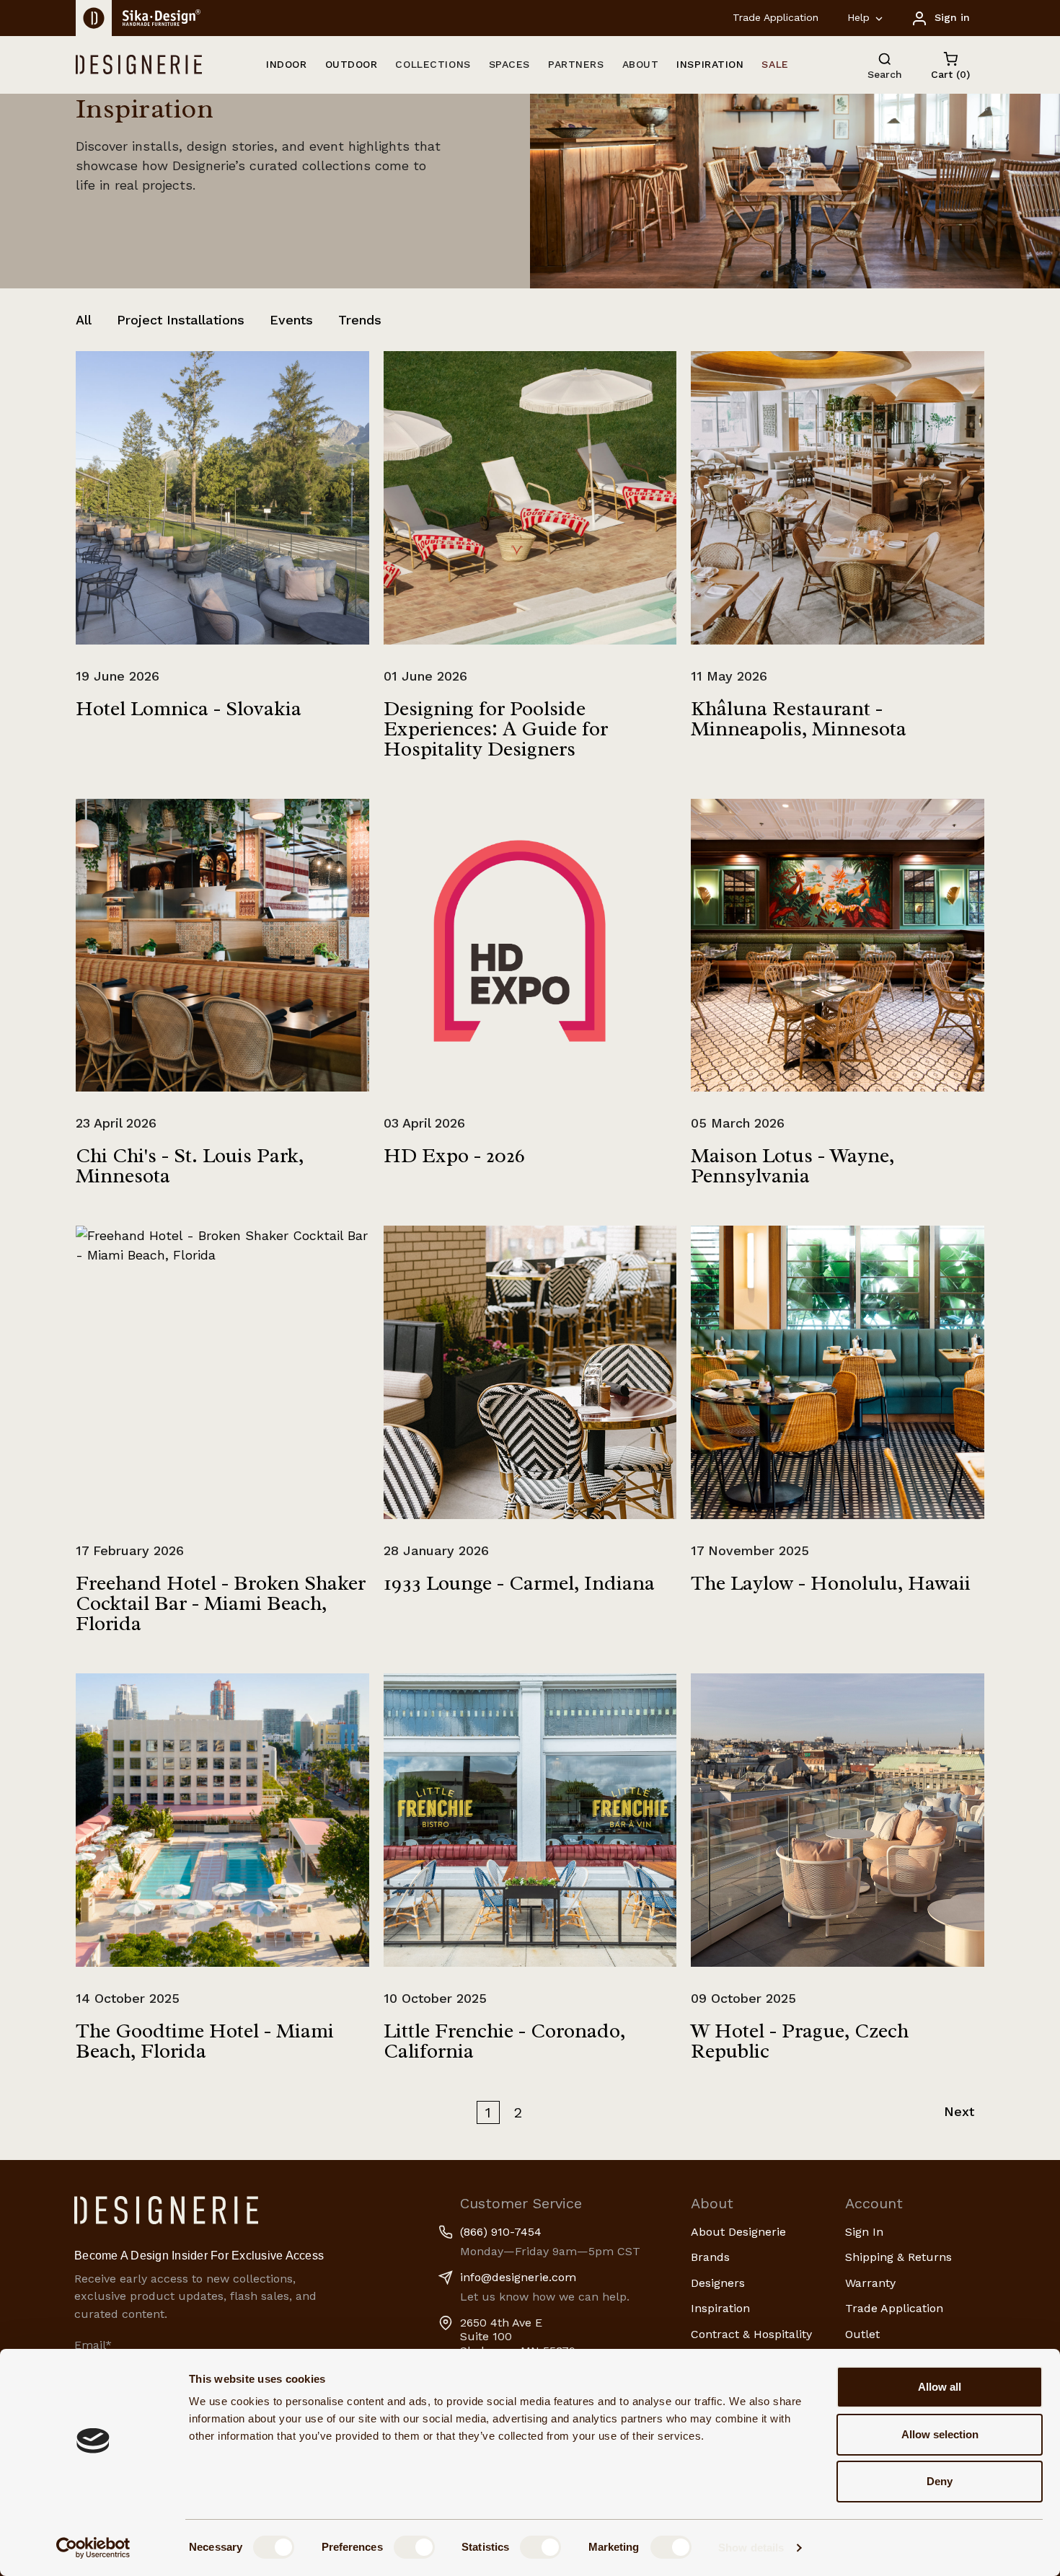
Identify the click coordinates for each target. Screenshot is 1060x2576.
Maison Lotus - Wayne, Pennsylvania (792, 1165)
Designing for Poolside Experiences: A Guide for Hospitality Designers (496, 729)
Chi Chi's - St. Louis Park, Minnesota (190, 1165)
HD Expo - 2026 (454, 1155)
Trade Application (776, 17)
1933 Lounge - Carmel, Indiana (519, 1583)
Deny (940, 2481)
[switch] (414, 2547)
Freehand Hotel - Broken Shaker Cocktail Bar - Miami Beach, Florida (221, 1603)
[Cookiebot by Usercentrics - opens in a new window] (93, 2548)
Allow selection (940, 2434)
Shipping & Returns (898, 2257)
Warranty (870, 2283)
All (84, 320)
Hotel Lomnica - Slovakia (189, 708)
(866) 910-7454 (501, 2232)
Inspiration (720, 2308)
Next (959, 2111)
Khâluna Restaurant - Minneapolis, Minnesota (799, 718)
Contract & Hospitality (751, 2334)
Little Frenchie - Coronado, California (504, 2041)
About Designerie (738, 2232)
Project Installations (181, 320)
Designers (718, 2283)
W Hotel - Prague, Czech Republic (800, 2041)
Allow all (940, 2387)
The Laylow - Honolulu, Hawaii (831, 1583)
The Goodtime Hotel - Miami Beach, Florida (205, 2041)
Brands (710, 2257)
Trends (360, 320)
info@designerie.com (518, 2277)
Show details (751, 2548)
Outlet (862, 2334)
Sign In (864, 2232)
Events (291, 320)
